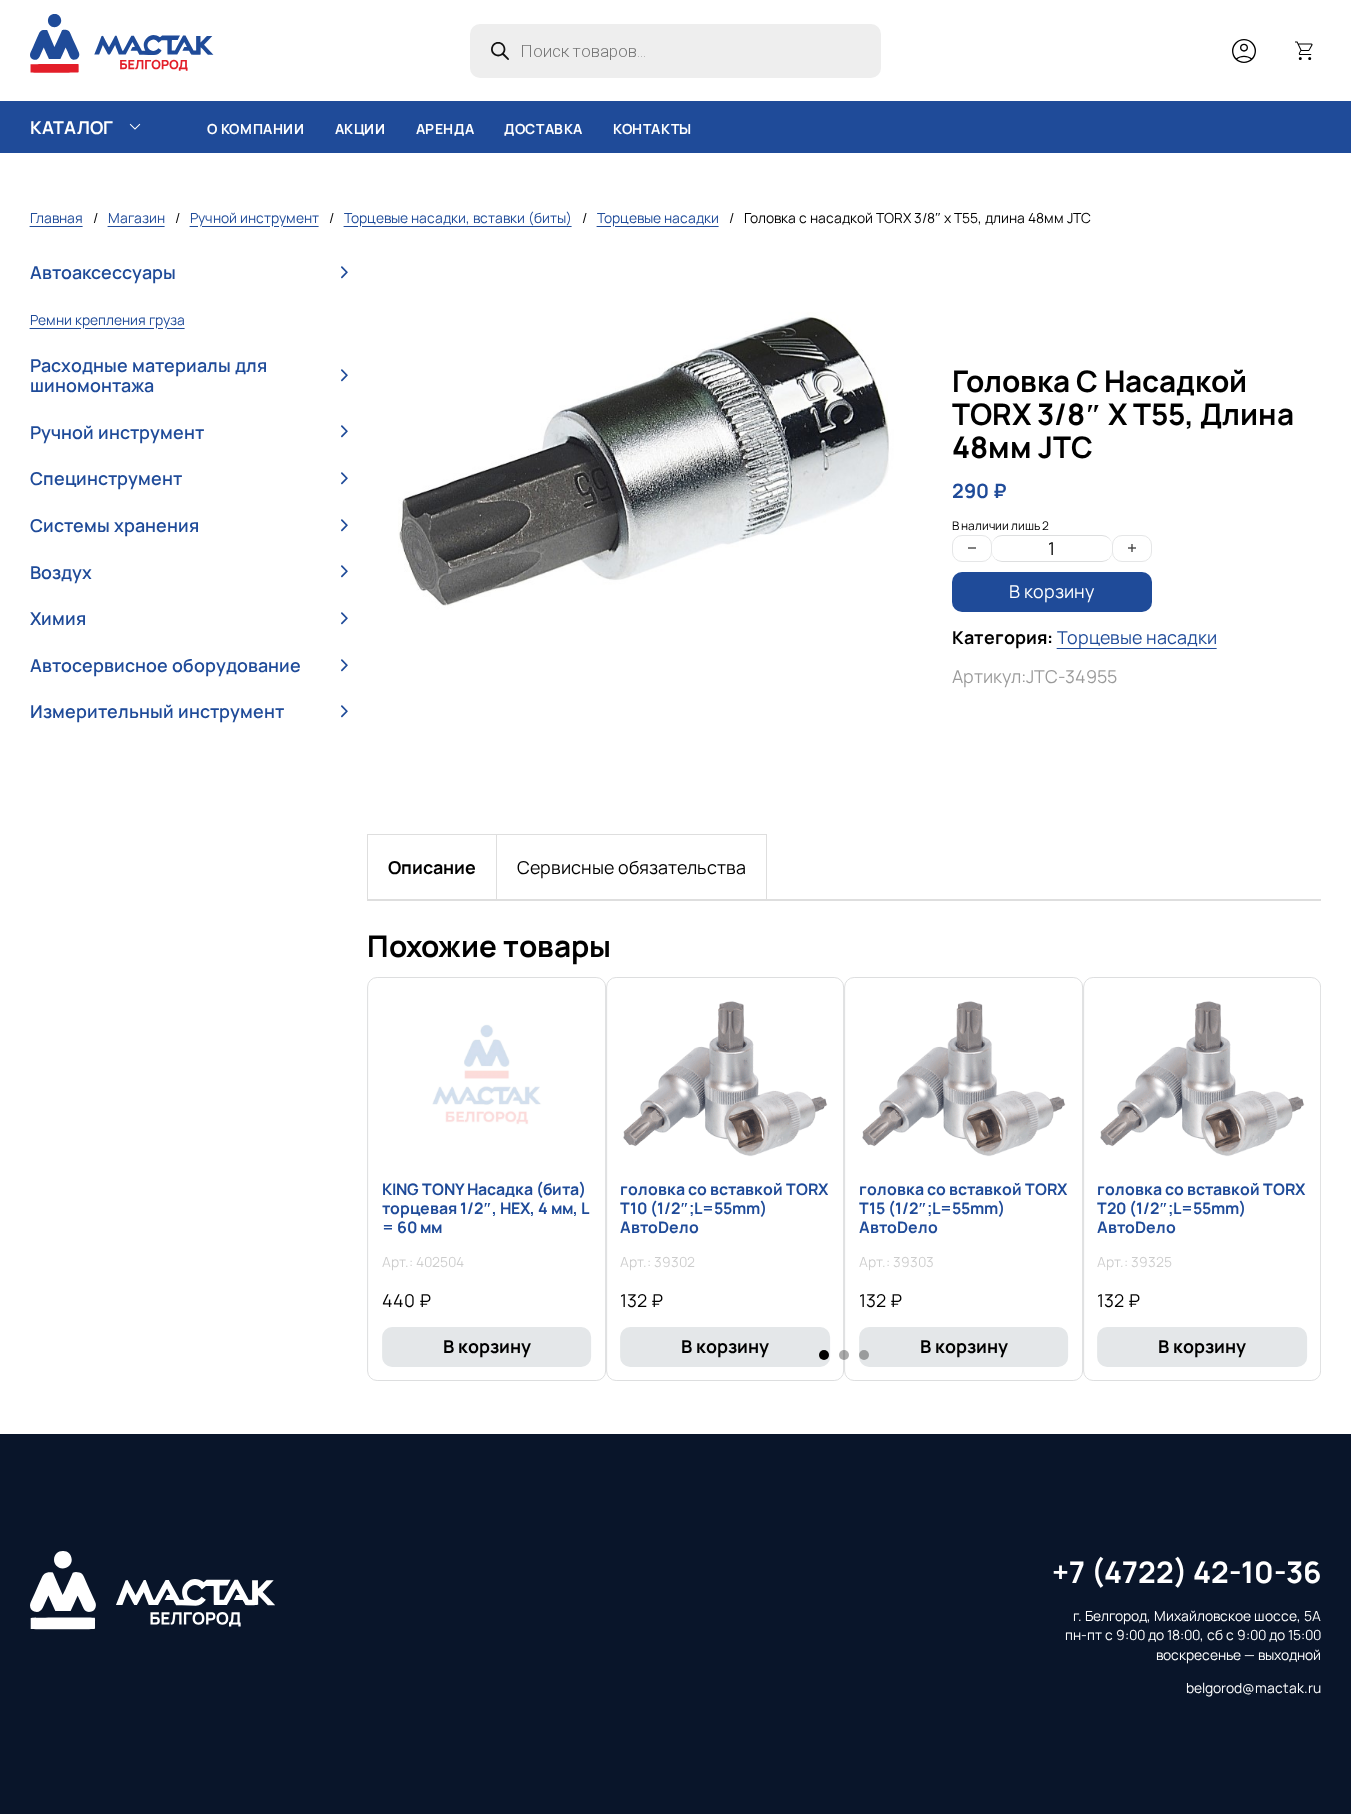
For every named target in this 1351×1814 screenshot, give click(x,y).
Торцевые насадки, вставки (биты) (458, 217)
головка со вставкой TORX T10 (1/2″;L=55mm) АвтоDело (724, 1208)
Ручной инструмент (254, 217)
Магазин (136, 217)
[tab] (432, 867)
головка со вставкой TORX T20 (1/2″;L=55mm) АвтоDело (1201, 1208)
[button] (189, 273)
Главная (56, 217)
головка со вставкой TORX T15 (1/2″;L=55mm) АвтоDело (963, 1208)
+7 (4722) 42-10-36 (1186, 1571)
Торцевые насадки (658, 217)
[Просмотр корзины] (1305, 51)
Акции (360, 128)
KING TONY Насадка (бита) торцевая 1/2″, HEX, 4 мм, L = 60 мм (485, 1208)
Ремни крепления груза (107, 319)
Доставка (543, 128)
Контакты (652, 128)
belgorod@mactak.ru (1253, 1687)
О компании (256, 128)
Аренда (445, 128)
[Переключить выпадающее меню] (135, 127)
